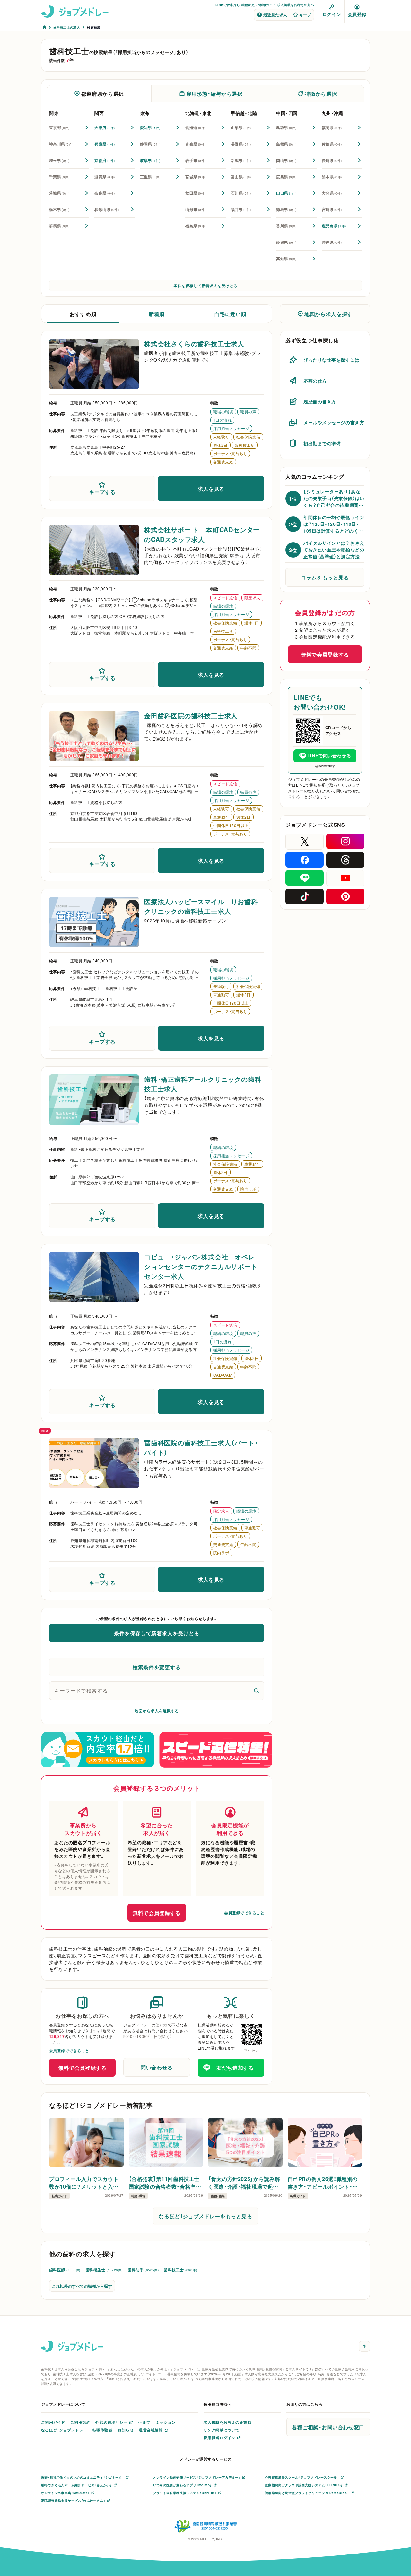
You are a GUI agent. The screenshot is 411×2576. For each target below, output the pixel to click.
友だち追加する (235, 2068)
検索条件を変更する (157, 1667)
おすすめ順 (83, 314)
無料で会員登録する (157, 1913)
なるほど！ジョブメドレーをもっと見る (205, 2216)
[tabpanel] (205, 188)
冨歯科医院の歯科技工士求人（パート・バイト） (201, 1447)
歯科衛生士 (104, 2270)
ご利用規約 (80, 2422)
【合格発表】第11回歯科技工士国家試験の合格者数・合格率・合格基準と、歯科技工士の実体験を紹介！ (165, 2183)
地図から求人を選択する (157, 1711)
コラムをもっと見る (325, 577)
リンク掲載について (222, 2430)
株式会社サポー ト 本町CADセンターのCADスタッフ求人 (202, 534)
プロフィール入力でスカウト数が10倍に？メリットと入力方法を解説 (84, 2183)
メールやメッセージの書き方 (334, 422)
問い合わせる (157, 2067)
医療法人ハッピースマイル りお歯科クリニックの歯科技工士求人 (201, 906)
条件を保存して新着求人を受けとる (205, 286)
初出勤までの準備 (322, 443)
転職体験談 (102, 2430)
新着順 (157, 314)
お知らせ (126, 2430)
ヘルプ (144, 2422)
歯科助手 (143, 2270)
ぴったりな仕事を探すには (332, 360)
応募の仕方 (315, 381)
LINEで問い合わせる (329, 755)
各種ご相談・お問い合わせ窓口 (328, 2427)
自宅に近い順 (230, 314)
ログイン (332, 14)
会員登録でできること (244, 1913)
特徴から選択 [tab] (321, 93)
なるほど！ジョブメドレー (64, 2430)
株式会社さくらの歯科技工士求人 (194, 344)
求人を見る (211, 489)
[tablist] (205, 93)
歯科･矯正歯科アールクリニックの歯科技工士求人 (203, 1084)
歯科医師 (65, 2270)
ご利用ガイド (266, 5)
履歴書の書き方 (320, 401)
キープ (305, 15)
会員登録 (357, 14)
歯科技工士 (180, 2270)
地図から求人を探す (328, 314)
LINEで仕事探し (228, 5)
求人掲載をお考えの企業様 (228, 2422)
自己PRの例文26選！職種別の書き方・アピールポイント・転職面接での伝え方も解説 (323, 2183)
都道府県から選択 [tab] (103, 93)
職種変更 (248, 5)
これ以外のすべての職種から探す (82, 2286)
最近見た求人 (275, 15)
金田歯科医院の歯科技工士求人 (191, 715)
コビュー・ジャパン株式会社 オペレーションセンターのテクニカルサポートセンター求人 (203, 1266)
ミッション (166, 2422)
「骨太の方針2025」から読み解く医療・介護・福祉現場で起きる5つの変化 (244, 2183)
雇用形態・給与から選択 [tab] (214, 93)
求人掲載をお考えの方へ (296, 5)
